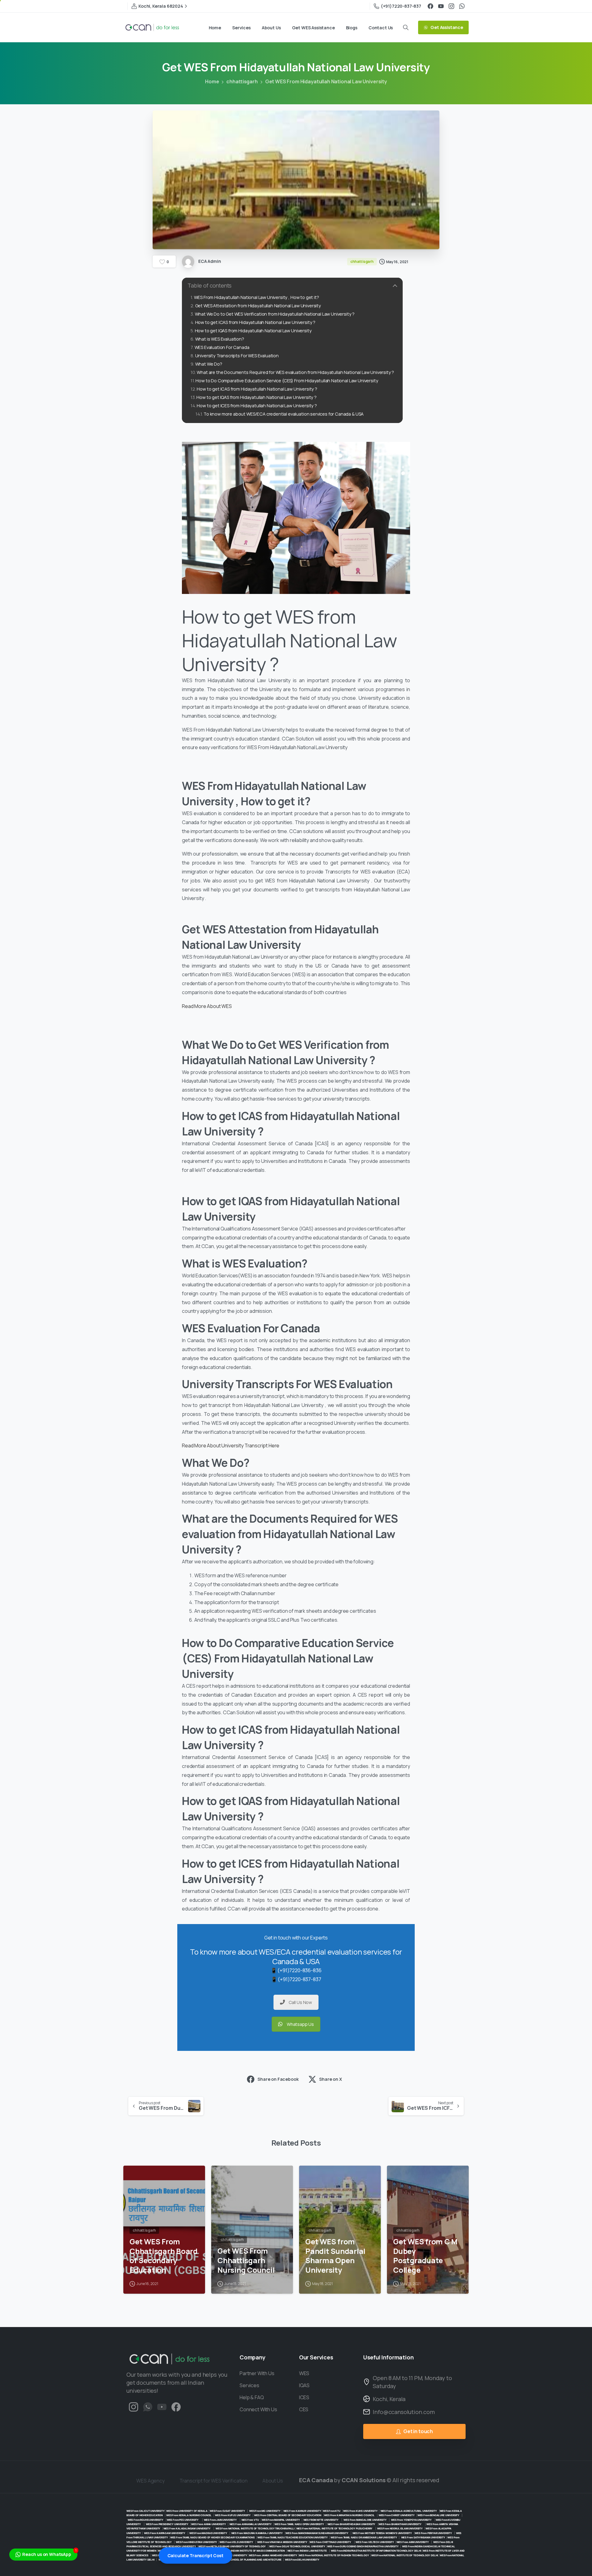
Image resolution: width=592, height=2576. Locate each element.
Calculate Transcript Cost (195, 2555)
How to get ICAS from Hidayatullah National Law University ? (255, 322)
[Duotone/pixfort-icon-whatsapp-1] (148, 2406)
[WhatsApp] (462, 6)
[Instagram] (451, 6)
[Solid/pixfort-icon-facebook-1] (176, 2406)
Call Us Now (300, 2002)
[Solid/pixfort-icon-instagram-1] (134, 2406)
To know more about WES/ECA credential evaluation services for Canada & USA (284, 414)
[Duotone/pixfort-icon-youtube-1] (162, 2406)
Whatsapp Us (300, 2024)
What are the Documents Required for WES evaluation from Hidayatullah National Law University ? (295, 372)
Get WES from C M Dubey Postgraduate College (425, 2256)
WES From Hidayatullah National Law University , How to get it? (257, 297)
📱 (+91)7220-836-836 (296, 1970)
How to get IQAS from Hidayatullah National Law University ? (257, 397)
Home (212, 81)
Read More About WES (207, 1006)
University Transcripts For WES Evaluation (237, 356)
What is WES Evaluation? (220, 339)
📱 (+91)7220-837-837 (296, 1979)
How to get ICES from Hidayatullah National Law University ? (257, 406)
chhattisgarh (242, 81)
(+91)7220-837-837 (401, 6)
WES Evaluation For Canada (222, 347)
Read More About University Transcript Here (231, 1446)
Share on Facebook (278, 2079)
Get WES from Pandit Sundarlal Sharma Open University (335, 2256)
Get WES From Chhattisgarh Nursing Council (246, 2260)
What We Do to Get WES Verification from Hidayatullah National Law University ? (275, 314)
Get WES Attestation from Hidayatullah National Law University (258, 306)
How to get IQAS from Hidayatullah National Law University (253, 331)
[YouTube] (441, 6)
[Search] (406, 27)
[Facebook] (430, 6)
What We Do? (209, 364)
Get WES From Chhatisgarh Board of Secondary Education (164, 2256)
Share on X (330, 2079)
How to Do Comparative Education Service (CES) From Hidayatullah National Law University (287, 381)
